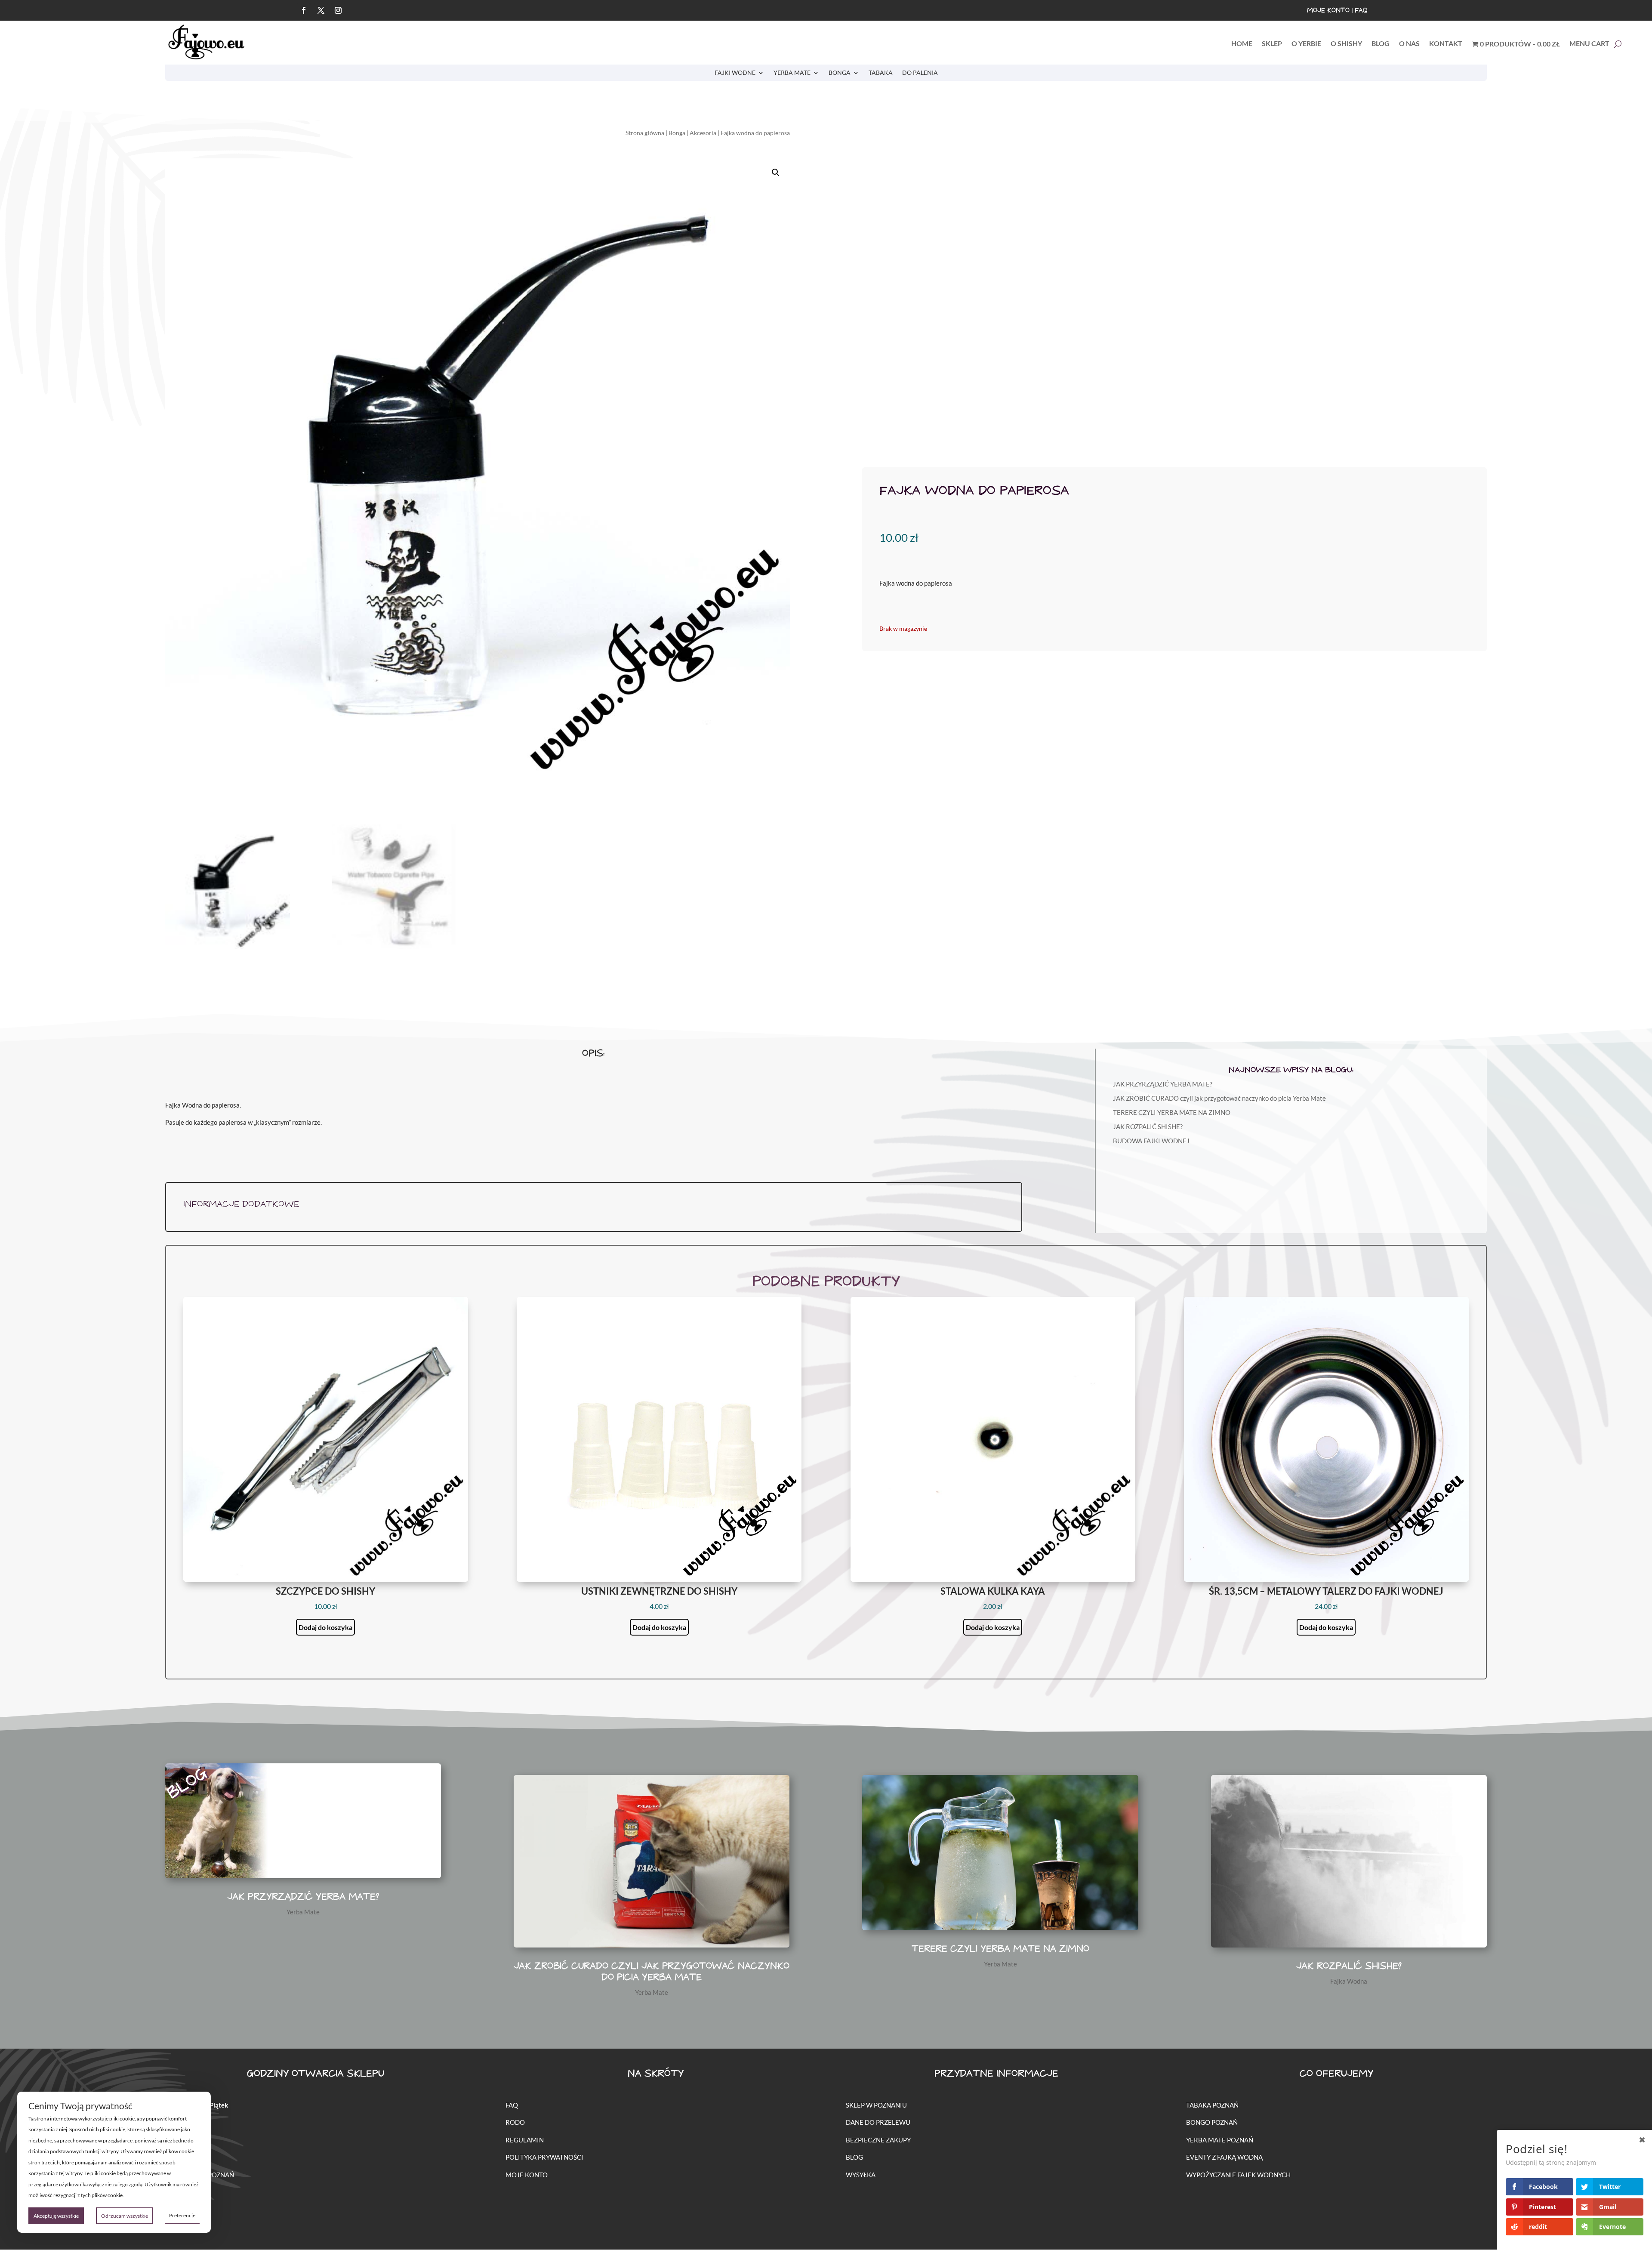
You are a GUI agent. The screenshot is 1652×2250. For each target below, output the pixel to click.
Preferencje (182, 2215)
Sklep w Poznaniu (876, 2105)
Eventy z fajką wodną (1224, 2157)
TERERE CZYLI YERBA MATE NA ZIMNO (1172, 1112)
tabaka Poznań (1212, 2105)
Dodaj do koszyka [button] (325, 1627)
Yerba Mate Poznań (1220, 2140)
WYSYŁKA (861, 2175)
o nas (1409, 44)
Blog (854, 2157)
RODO (515, 2122)
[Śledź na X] (321, 10)
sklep (1272, 44)
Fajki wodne (735, 73)
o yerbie (1306, 44)
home (1242, 44)
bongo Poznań (1212, 2122)
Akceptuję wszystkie (56, 2216)
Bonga (840, 73)
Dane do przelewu (878, 2122)
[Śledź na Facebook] (304, 10)
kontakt (1446, 44)
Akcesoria (703, 133)
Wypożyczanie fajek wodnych (1238, 2175)
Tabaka (881, 73)
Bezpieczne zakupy (878, 2140)
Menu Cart (1589, 44)
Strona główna (645, 133)
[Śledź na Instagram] (338, 10)
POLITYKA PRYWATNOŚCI (544, 2157)
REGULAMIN (525, 2140)
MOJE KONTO (527, 2175)
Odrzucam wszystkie (125, 2216)
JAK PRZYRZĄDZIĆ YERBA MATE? (1163, 1084)
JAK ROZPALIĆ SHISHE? (1148, 1127)
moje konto (1328, 11)
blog (1381, 44)
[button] (776, 173)
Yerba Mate (792, 73)
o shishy (1346, 44)
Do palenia (920, 73)
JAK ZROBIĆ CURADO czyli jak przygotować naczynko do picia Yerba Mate (1219, 1098)
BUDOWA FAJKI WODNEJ (1151, 1141)
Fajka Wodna (1349, 1981)
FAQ (1361, 11)
